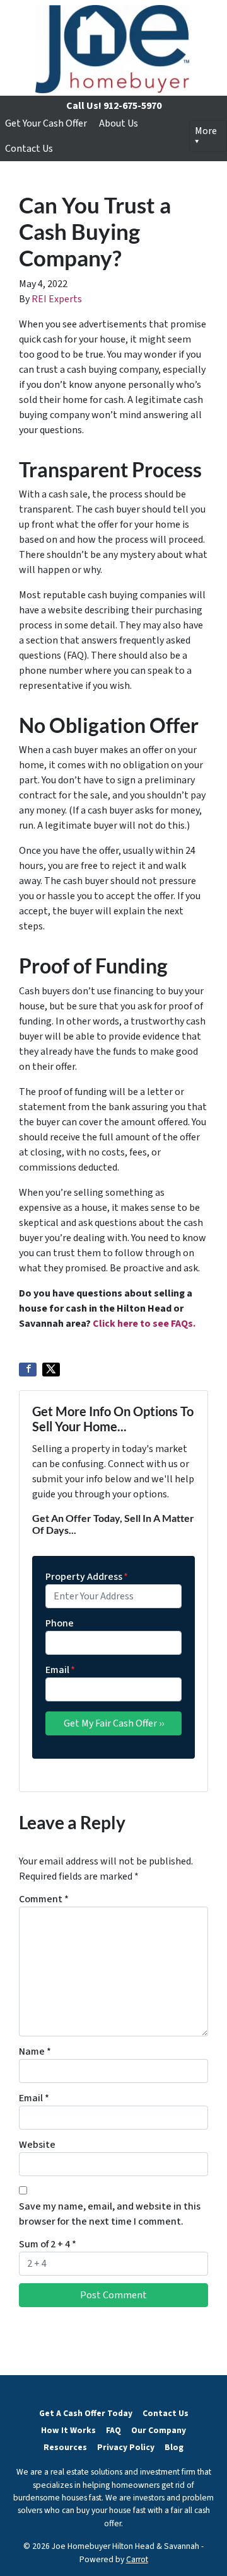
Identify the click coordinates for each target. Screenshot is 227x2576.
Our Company (159, 2430)
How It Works (68, 2430)
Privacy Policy (126, 2447)
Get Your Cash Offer (46, 123)
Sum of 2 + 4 (48, 2244)
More (206, 131)
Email (60, 1670)
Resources (65, 2447)
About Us (119, 123)
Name (35, 2051)
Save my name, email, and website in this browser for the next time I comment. (110, 2214)
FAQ (113, 2430)
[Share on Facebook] (28, 1370)
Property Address (87, 1577)
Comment (44, 1899)
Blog (174, 2447)
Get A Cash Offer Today (86, 2413)
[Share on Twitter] (51, 1370)
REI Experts (57, 299)
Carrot (137, 2559)
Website (37, 2145)
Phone (60, 1623)
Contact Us (29, 149)
